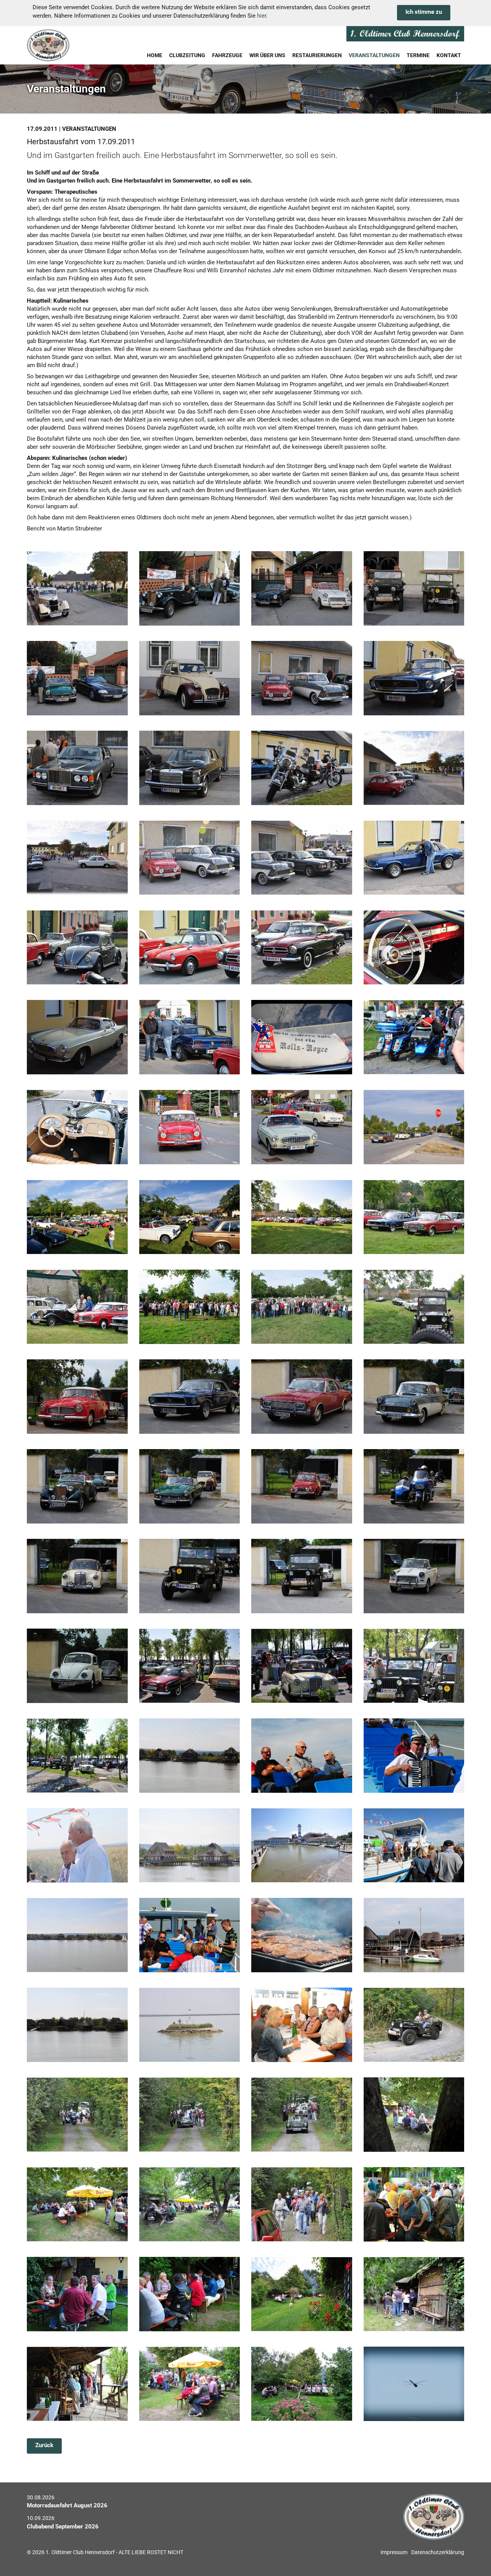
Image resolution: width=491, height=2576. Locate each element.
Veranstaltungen (374, 55)
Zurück (44, 2445)
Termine (418, 55)
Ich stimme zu (424, 12)
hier (262, 16)
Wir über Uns (267, 55)
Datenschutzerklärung (438, 2552)
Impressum (394, 2552)
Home (155, 55)
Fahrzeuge (227, 55)
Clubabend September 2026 (63, 2527)
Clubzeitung (187, 55)
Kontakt (449, 55)
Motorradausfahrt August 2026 (67, 2505)
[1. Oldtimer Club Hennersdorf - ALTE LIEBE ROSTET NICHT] (67, 45)
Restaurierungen (317, 55)
